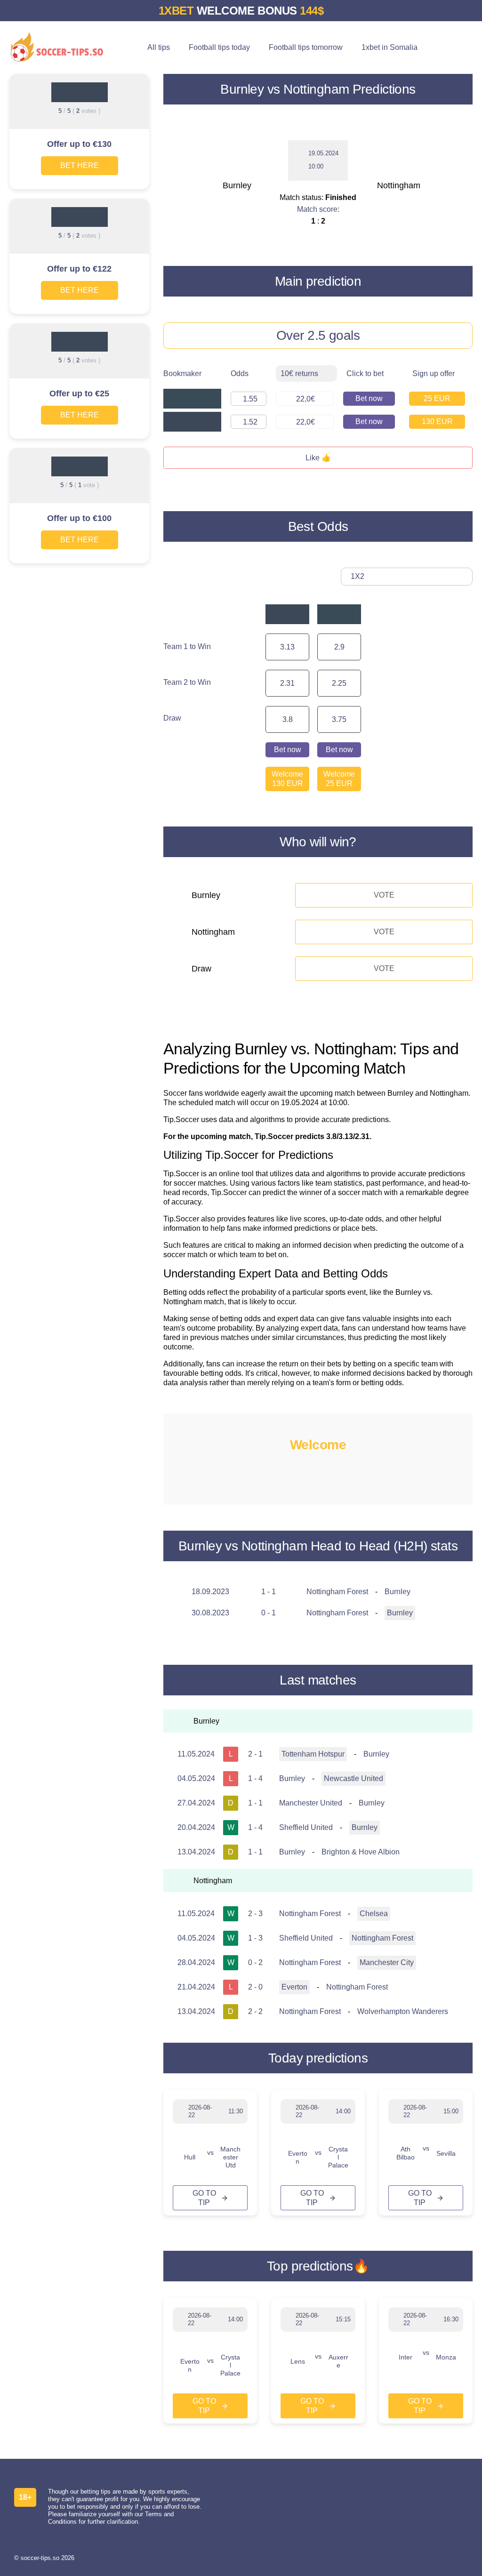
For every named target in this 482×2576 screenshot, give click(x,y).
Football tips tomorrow (306, 47)
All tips (159, 47)
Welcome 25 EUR (339, 779)
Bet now (369, 398)
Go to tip (204, 2198)
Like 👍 (318, 458)
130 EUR (437, 421)
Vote (384, 895)
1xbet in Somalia (390, 47)
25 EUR (437, 398)
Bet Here (80, 165)
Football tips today (219, 47)
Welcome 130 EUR (287, 779)
